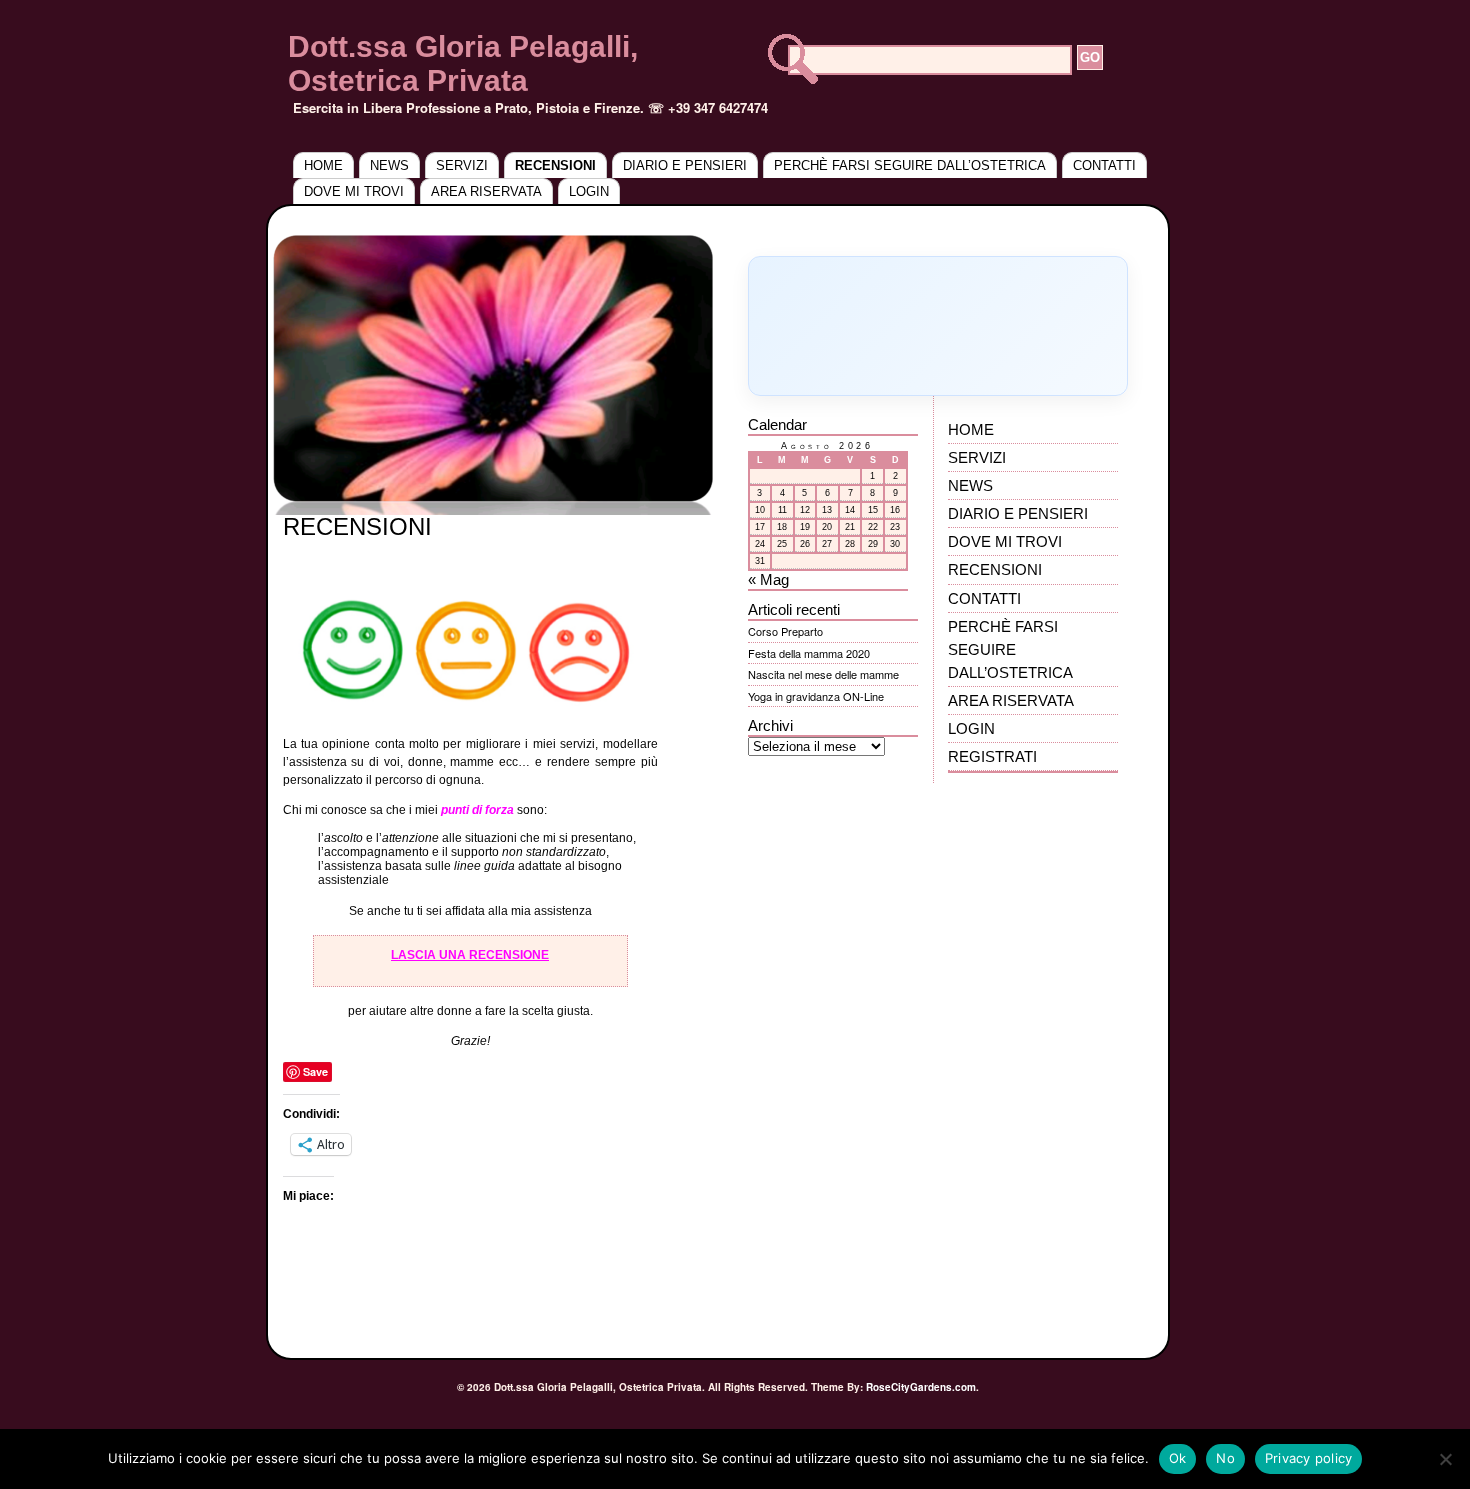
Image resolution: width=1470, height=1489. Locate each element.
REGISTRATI (992, 756)
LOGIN (589, 191)
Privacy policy (1309, 1458)
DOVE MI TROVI (354, 191)
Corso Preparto (785, 631)
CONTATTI (1104, 165)
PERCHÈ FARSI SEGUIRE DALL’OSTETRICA (910, 165)
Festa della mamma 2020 (809, 653)
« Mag (768, 579)
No (1225, 1458)
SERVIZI (462, 165)
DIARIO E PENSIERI (685, 165)
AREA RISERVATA (486, 191)
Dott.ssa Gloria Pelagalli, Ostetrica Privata (463, 63)
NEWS (389, 165)
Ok (1178, 1458)
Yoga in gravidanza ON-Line (816, 696)
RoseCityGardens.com (921, 1387)
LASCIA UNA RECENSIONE (470, 955)
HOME (323, 165)
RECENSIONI (555, 165)
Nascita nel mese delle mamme (823, 674)
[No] (1445, 1459)
